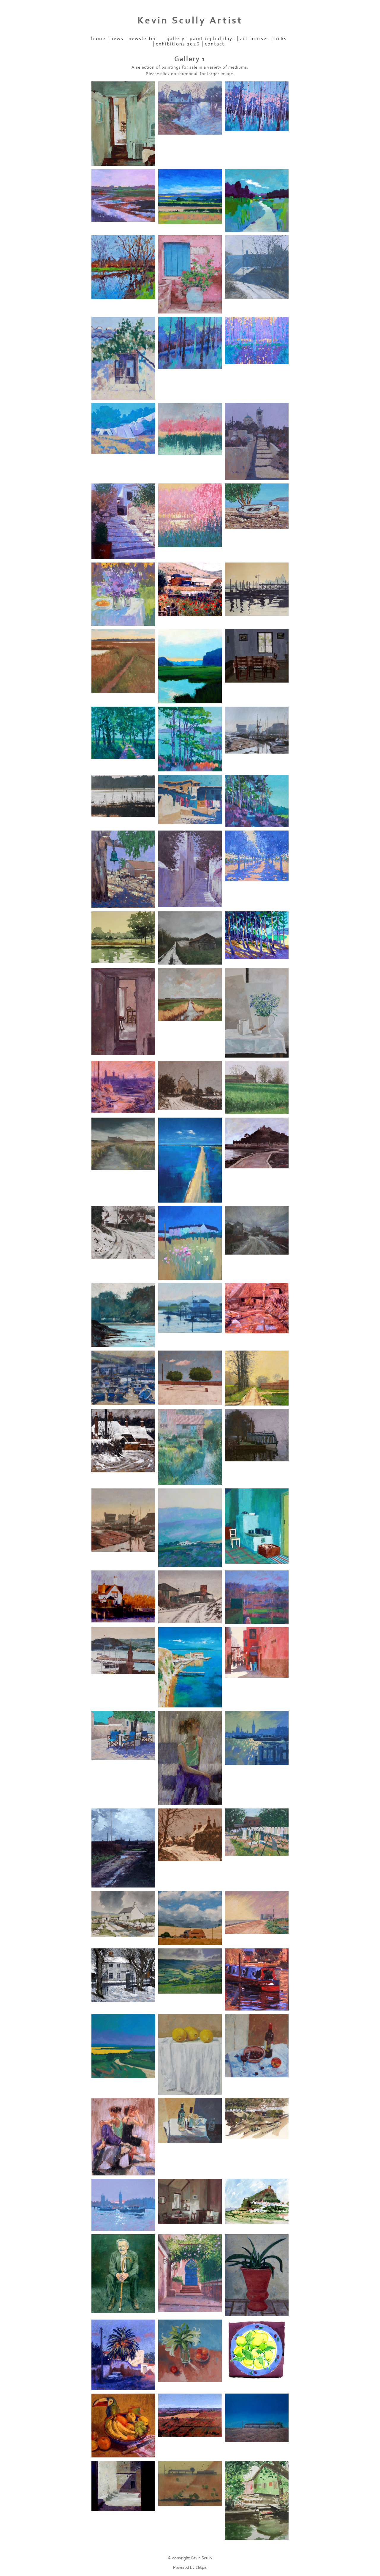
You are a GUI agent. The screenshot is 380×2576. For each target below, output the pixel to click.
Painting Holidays (212, 39)
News (117, 39)
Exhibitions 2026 (178, 44)
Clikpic (201, 2568)
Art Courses (255, 39)
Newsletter (142, 39)
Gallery (176, 39)
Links (281, 39)
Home (98, 39)
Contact (215, 44)
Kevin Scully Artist (190, 21)
